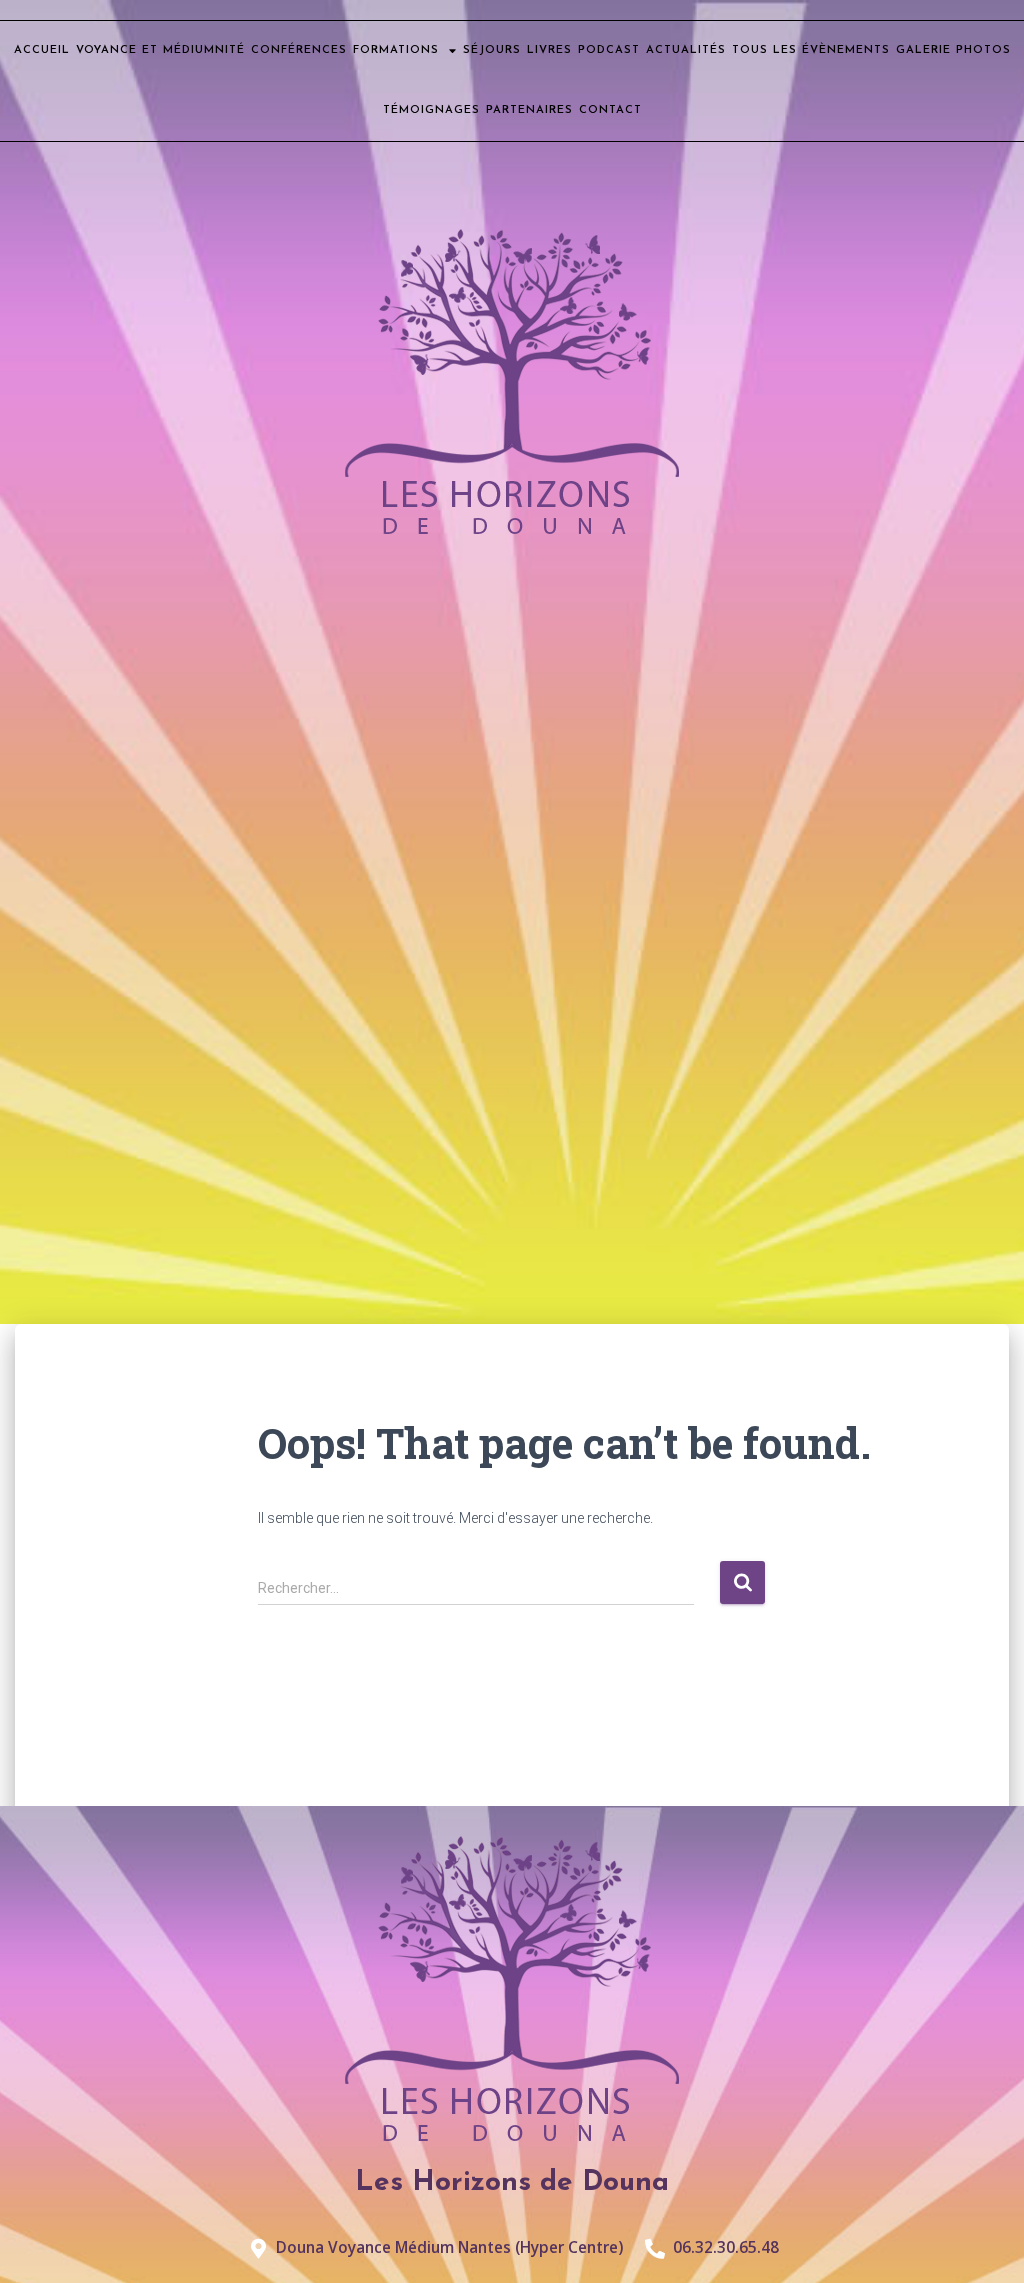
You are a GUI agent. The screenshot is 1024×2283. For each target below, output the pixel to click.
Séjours (492, 50)
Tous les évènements (811, 50)
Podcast (609, 50)
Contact (610, 110)
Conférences (299, 50)
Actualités (686, 50)
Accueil (42, 50)
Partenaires (529, 110)
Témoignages (431, 110)
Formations (396, 50)
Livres (549, 50)
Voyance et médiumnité (160, 50)
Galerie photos (953, 50)
